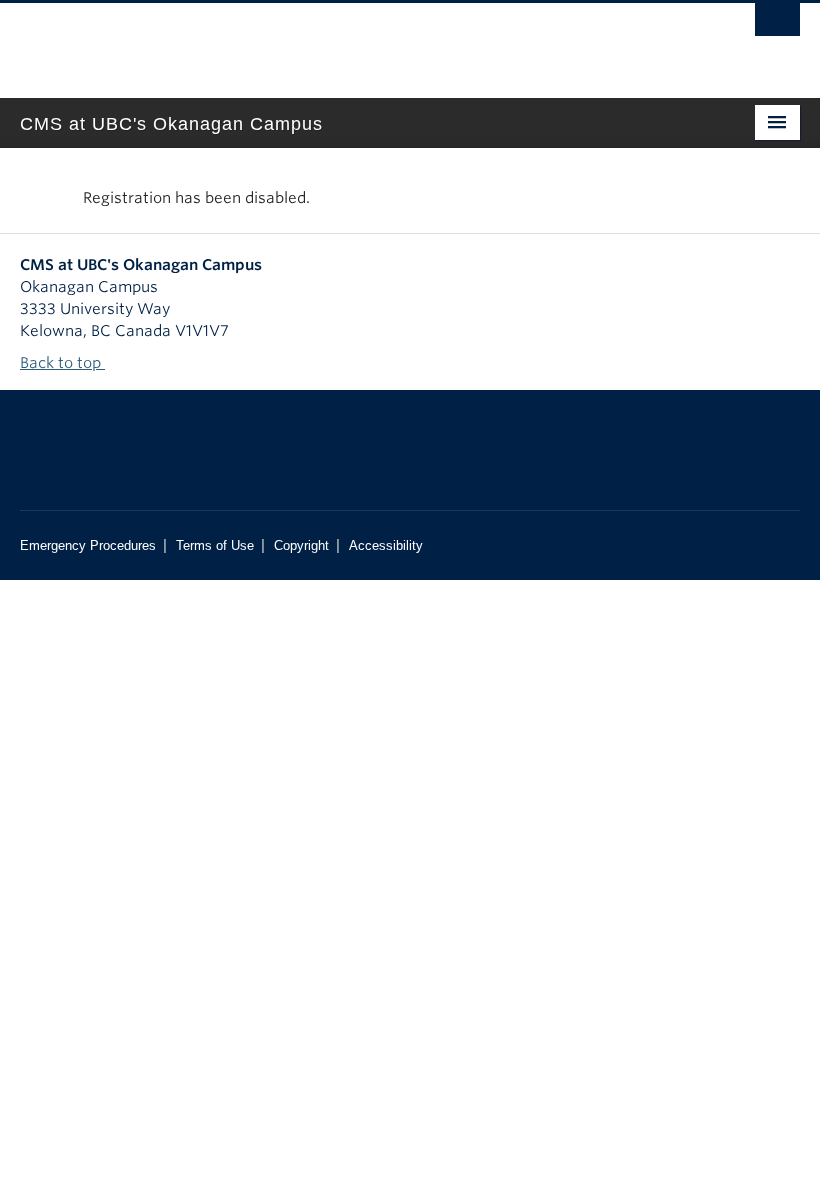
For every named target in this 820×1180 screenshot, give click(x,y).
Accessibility (386, 545)
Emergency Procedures (88, 545)
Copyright (301, 545)
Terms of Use (215, 545)
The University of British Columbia (351, 41)
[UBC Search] (777, 25)
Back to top (62, 363)
